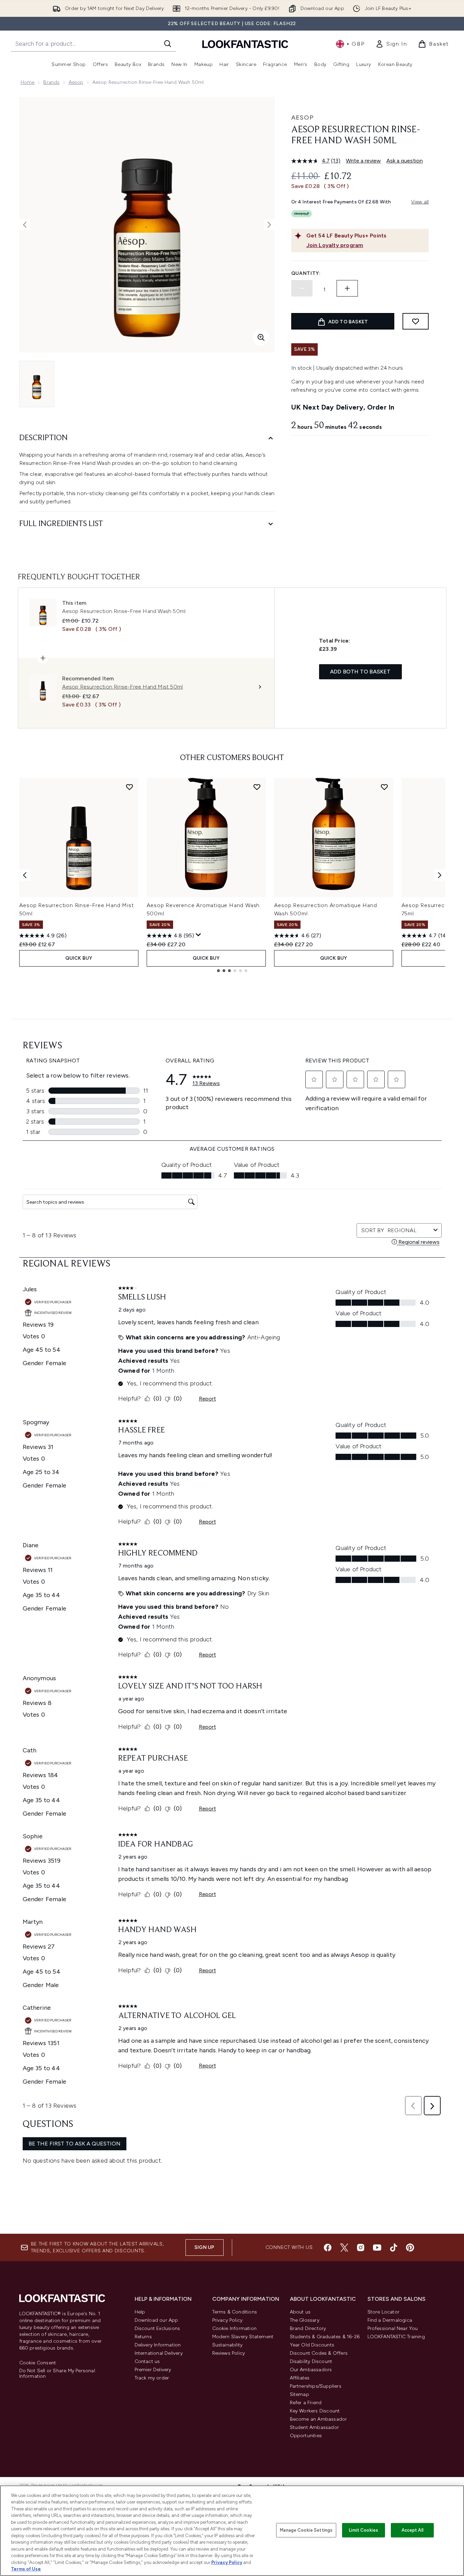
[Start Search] (168, 44)
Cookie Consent (38, 2363)
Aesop (76, 82)
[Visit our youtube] (377, 2248)
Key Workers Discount (315, 2411)
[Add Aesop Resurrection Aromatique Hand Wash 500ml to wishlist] (384, 787)
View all (420, 202)
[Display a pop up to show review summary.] (199, 935)
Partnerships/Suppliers (316, 2386)
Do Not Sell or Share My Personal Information (57, 2374)
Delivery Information (158, 2345)
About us (300, 2312)
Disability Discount (311, 2361)
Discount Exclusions (157, 2328)
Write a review (363, 161)
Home (28, 82)
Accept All (412, 2530)
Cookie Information (235, 2328)
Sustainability (228, 2345)
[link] (391, 44)
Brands (51, 82)
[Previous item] (25, 875)
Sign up (204, 2247)
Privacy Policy (228, 2320)
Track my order (152, 2378)
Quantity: (306, 273)
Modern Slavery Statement (243, 2337)
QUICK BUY (79, 958)
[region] (232, 2531)
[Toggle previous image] (25, 225)
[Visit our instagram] (361, 2248)
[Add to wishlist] (416, 321)
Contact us (147, 2361)
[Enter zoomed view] (261, 337)
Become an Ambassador (319, 2419)
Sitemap (299, 2394)
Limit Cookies (364, 2530)
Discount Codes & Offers (319, 2353)
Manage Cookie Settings (306, 2530)
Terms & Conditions (235, 2312)
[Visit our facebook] (328, 2248)
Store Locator (384, 2312)
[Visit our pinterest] (410, 2248)
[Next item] (440, 875)
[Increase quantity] (347, 288)
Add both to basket (360, 672)
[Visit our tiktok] (394, 2248)
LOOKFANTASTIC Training (396, 2337)
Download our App (156, 2320)
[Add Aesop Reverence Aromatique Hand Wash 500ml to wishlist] (257, 787)
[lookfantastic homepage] (245, 44)
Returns (143, 2337)
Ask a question (405, 161)
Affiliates (300, 2378)
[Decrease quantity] (302, 288)
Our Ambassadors (311, 2370)
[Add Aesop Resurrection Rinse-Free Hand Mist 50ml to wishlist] (129, 787)
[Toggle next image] (269, 225)
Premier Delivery (153, 2370)
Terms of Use (26, 2569)
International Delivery (159, 2353)
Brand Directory (308, 2328)
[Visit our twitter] (344, 2248)
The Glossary (305, 2320)
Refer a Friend (306, 2403)
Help (140, 2312)
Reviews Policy (229, 2353)
